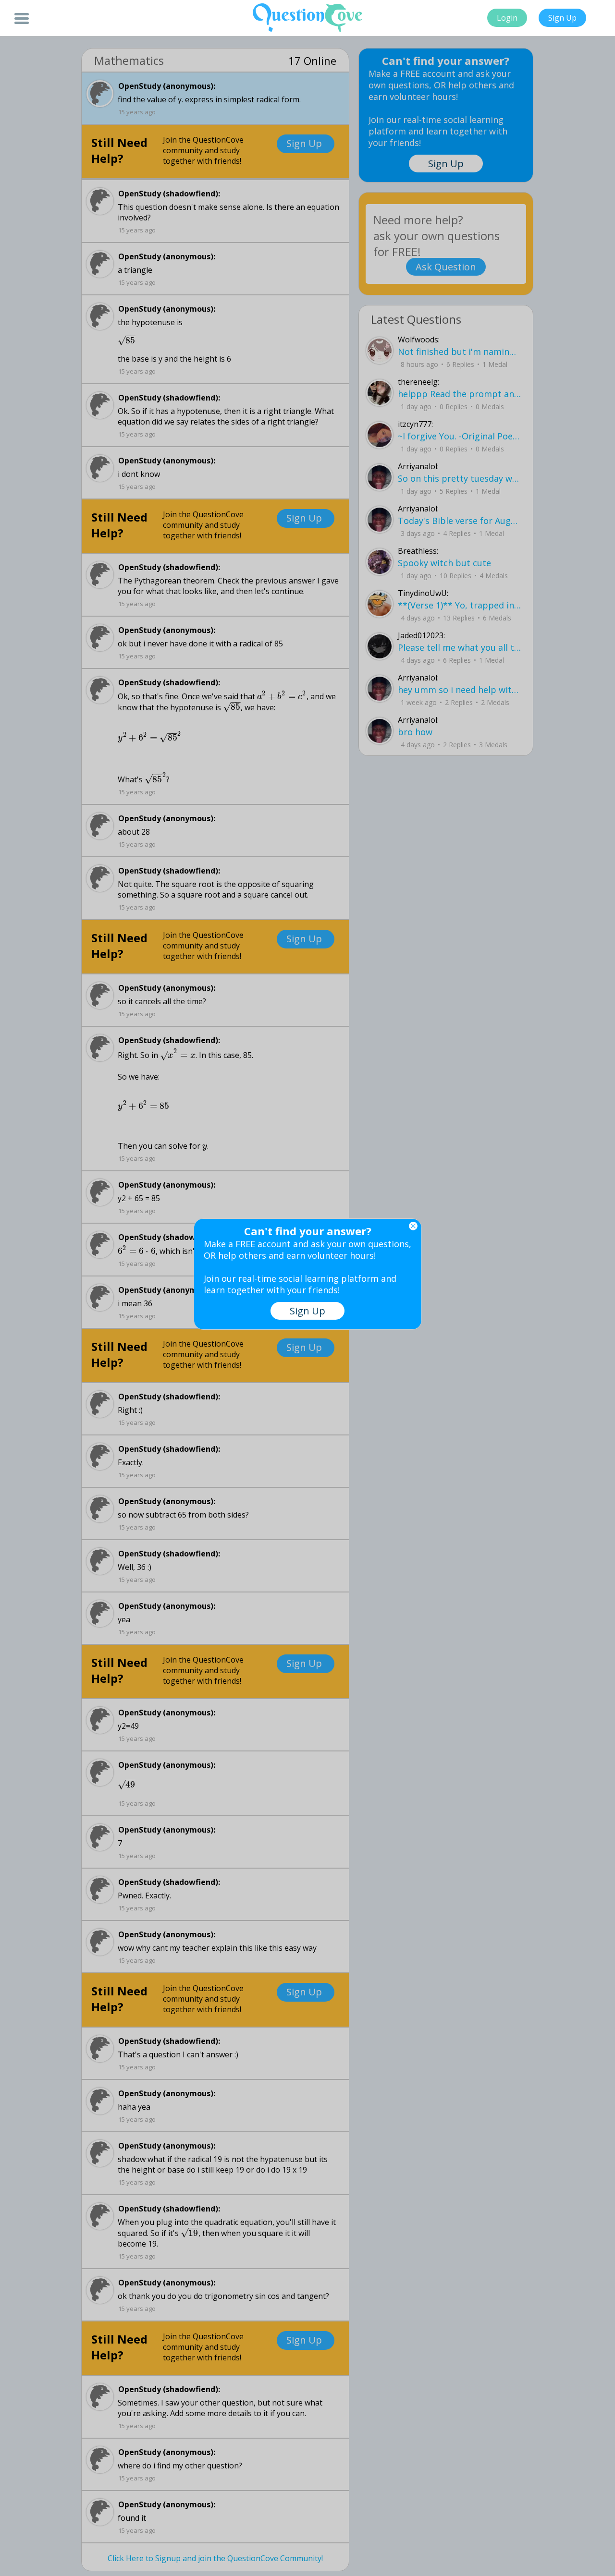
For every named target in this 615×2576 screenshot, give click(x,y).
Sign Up (562, 18)
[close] (413, 1226)
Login (507, 18)
